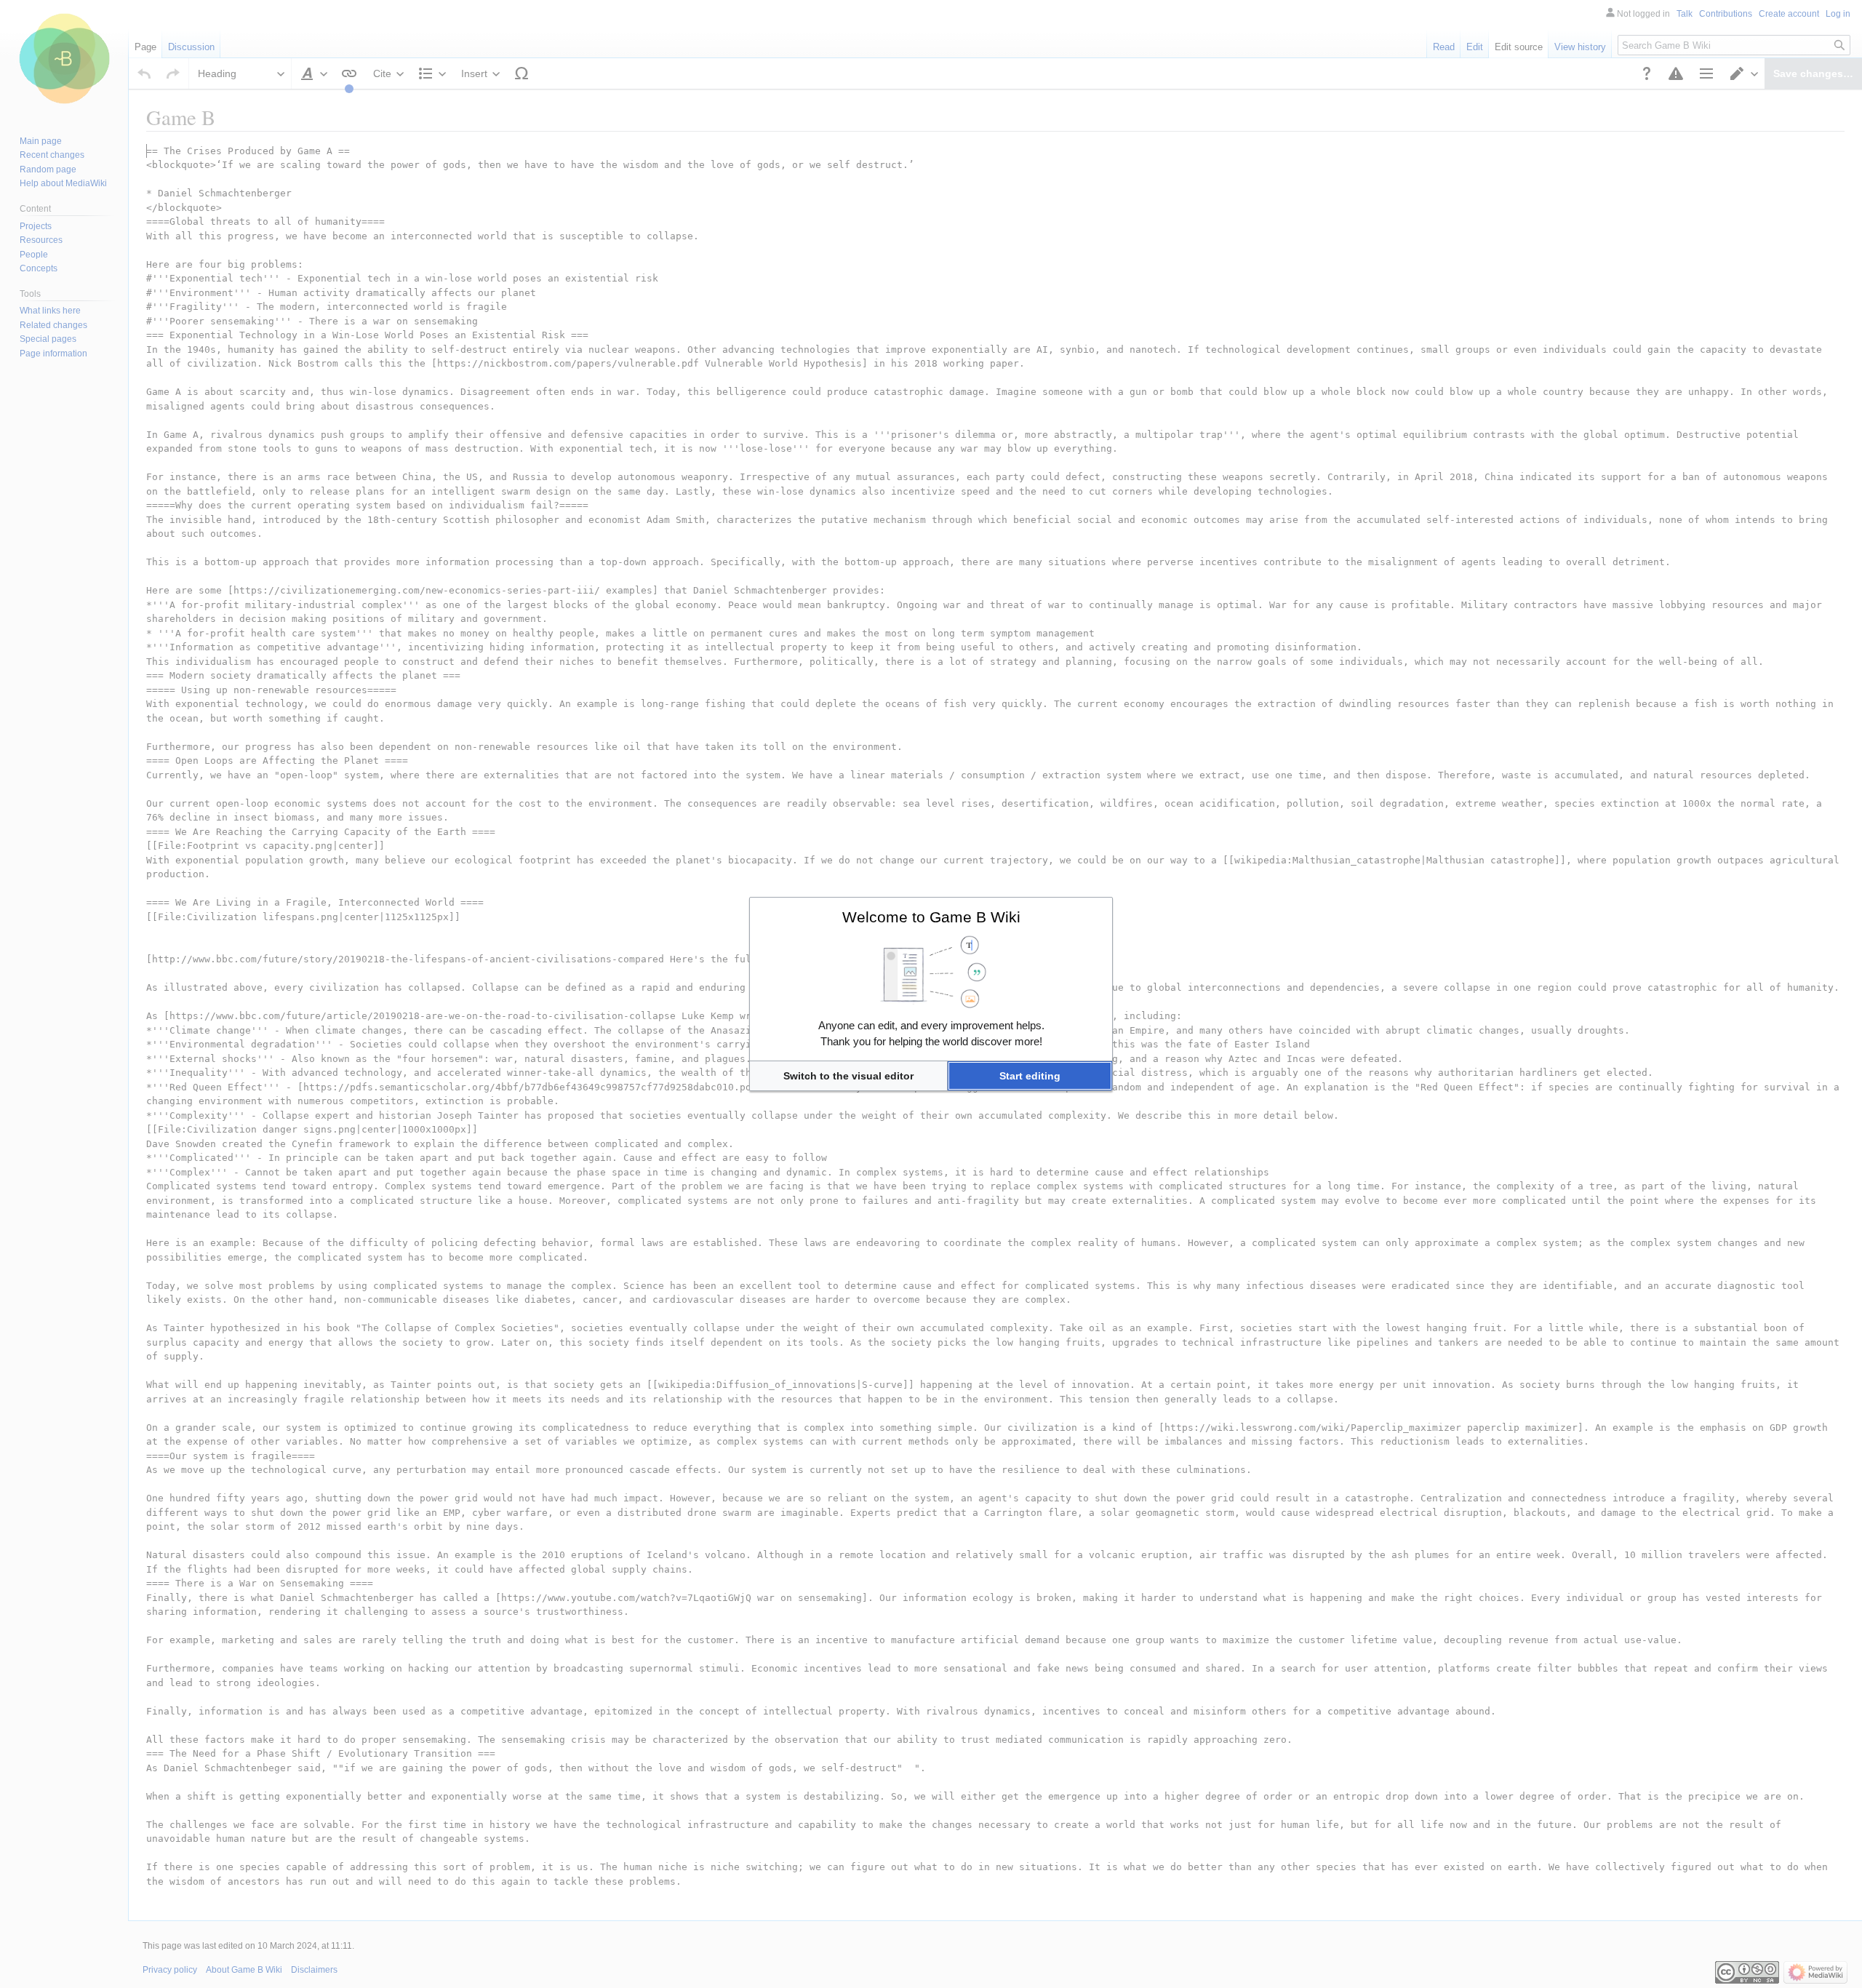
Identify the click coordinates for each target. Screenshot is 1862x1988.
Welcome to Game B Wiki (931, 917)
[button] (848, 1076)
